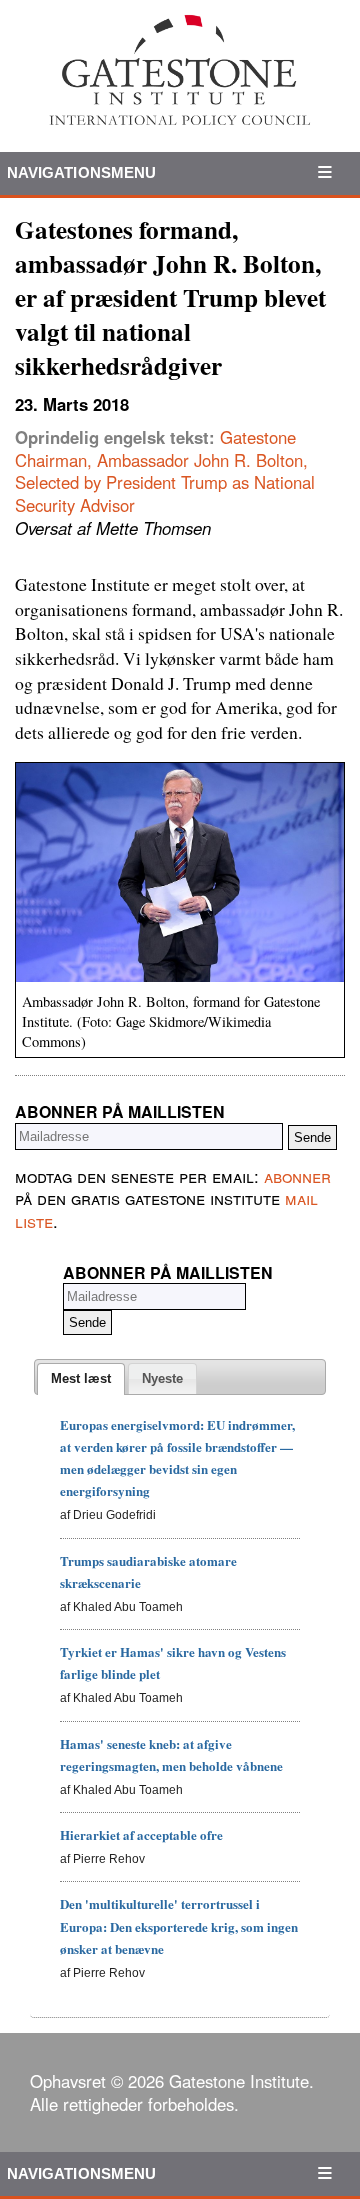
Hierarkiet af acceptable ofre (141, 1834)
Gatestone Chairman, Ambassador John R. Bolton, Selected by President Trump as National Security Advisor (165, 471)
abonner (297, 1176)
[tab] (81, 1379)
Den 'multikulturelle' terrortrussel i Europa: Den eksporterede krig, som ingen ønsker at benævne (179, 1925)
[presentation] (81, 1379)
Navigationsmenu (82, 172)
